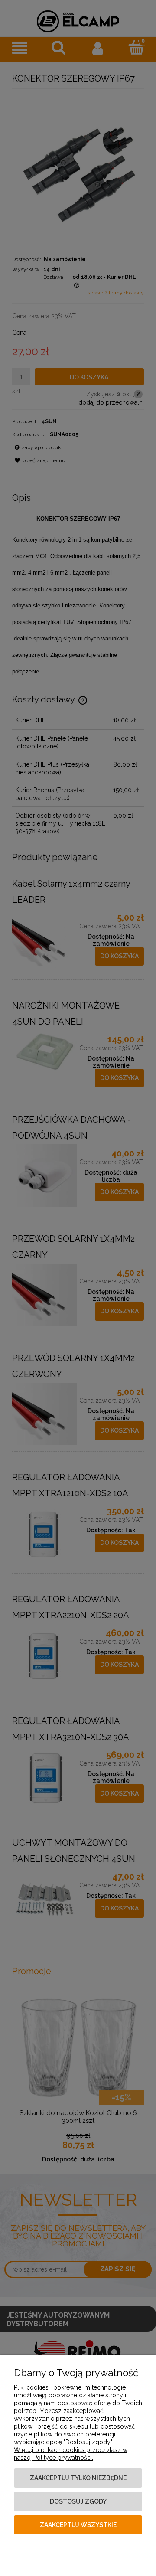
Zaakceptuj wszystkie (78, 2525)
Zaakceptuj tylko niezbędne (78, 2478)
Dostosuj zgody (78, 2501)
